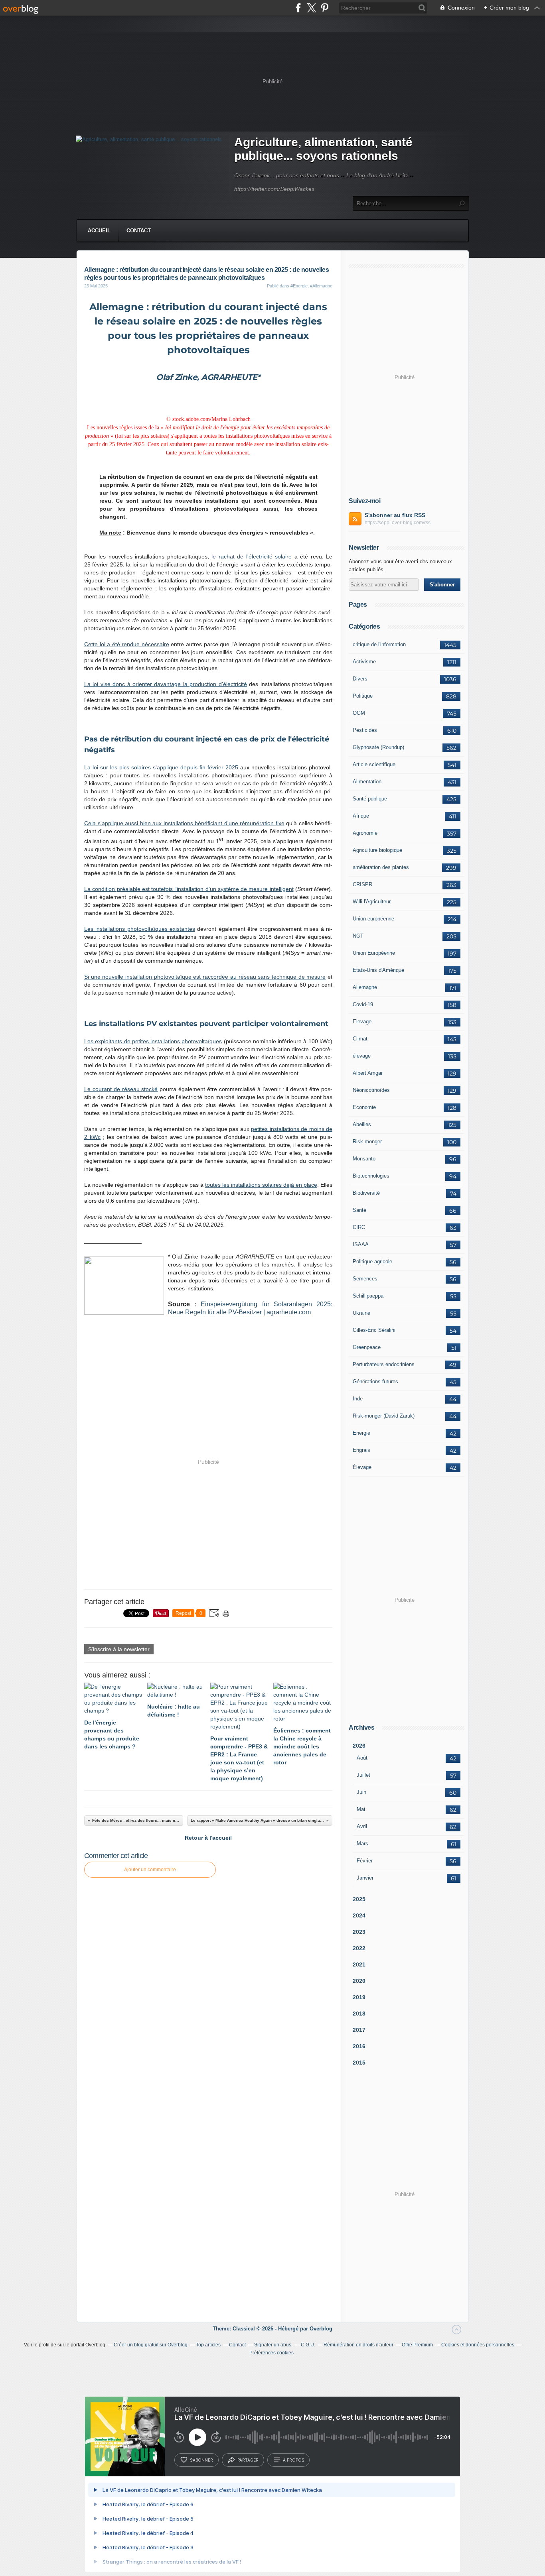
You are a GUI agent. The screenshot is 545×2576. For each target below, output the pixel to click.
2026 (359, 1746)
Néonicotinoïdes (371, 1090)
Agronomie (365, 833)
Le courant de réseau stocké (121, 1089)
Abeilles (362, 1124)
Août (362, 1758)
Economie (364, 1107)
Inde (358, 1399)
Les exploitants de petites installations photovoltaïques (153, 1041)
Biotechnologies (371, 1176)
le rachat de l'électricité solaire (252, 556)
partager (248, 2460)
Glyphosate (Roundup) (378, 747)
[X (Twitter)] (311, 8)
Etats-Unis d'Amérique (378, 970)
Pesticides (365, 730)
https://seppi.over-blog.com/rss (398, 523)
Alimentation (367, 782)
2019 (359, 1997)
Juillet (363, 1775)
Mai (361, 1809)
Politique (363, 696)
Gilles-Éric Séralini (374, 1330)
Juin (361, 1792)
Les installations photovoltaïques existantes (140, 929)
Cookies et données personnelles (478, 2345)
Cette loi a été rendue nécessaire (127, 644)
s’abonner (201, 2460)
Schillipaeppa (368, 1296)
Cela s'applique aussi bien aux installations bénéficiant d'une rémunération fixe (184, 823)
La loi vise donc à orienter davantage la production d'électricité (166, 684)
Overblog (321, 2329)
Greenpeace (367, 1347)
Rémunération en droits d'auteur (358, 2345)
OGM (359, 713)
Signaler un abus (273, 2345)
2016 (359, 2046)
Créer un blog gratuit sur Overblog (151, 2345)
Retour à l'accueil (208, 1838)
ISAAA (361, 1244)
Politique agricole (372, 1261)
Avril (362, 1826)
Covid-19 (363, 1004)
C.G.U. (308, 2345)
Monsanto (364, 1159)
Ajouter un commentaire (150, 1870)
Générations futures (375, 1381)
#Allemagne (321, 286)
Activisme (364, 662)
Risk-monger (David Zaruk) (384, 1416)
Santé (359, 1210)
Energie (361, 1433)
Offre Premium (417, 2345)
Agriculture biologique (377, 850)
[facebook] (298, 8)
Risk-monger (367, 1142)
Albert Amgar (368, 1073)
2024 (359, 1915)
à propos (293, 2460)
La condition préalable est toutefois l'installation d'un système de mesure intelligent (189, 889)
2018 (359, 2014)
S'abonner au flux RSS (395, 515)
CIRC (359, 1227)
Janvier (365, 1878)
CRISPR (362, 884)
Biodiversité (366, 1193)
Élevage (362, 1467)
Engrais (361, 1450)
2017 (359, 2030)
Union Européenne (374, 953)
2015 (359, 2063)
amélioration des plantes (381, 867)
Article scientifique (374, 764)
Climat (360, 1039)
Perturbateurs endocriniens (384, 1364)
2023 (359, 1932)
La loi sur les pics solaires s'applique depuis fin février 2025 (161, 767)
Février (365, 1861)
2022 (359, 1948)
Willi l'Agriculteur (372, 902)
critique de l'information (379, 644)
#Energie (299, 286)
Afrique (361, 816)
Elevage (362, 1022)
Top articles (208, 2345)
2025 (359, 1899)
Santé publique (370, 799)
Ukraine (361, 1313)
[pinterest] (325, 8)
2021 (359, 1964)
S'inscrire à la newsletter (119, 1649)
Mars (362, 1844)
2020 (359, 1981)
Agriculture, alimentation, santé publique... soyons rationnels (323, 149)
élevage (362, 1056)
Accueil (99, 231)
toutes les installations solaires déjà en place (261, 1185)
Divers (360, 679)
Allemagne (365, 987)
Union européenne (373, 919)
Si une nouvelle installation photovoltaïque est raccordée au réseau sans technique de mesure (205, 977)
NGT (358, 936)
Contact (139, 231)
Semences (365, 1279)
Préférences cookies (272, 2353)
